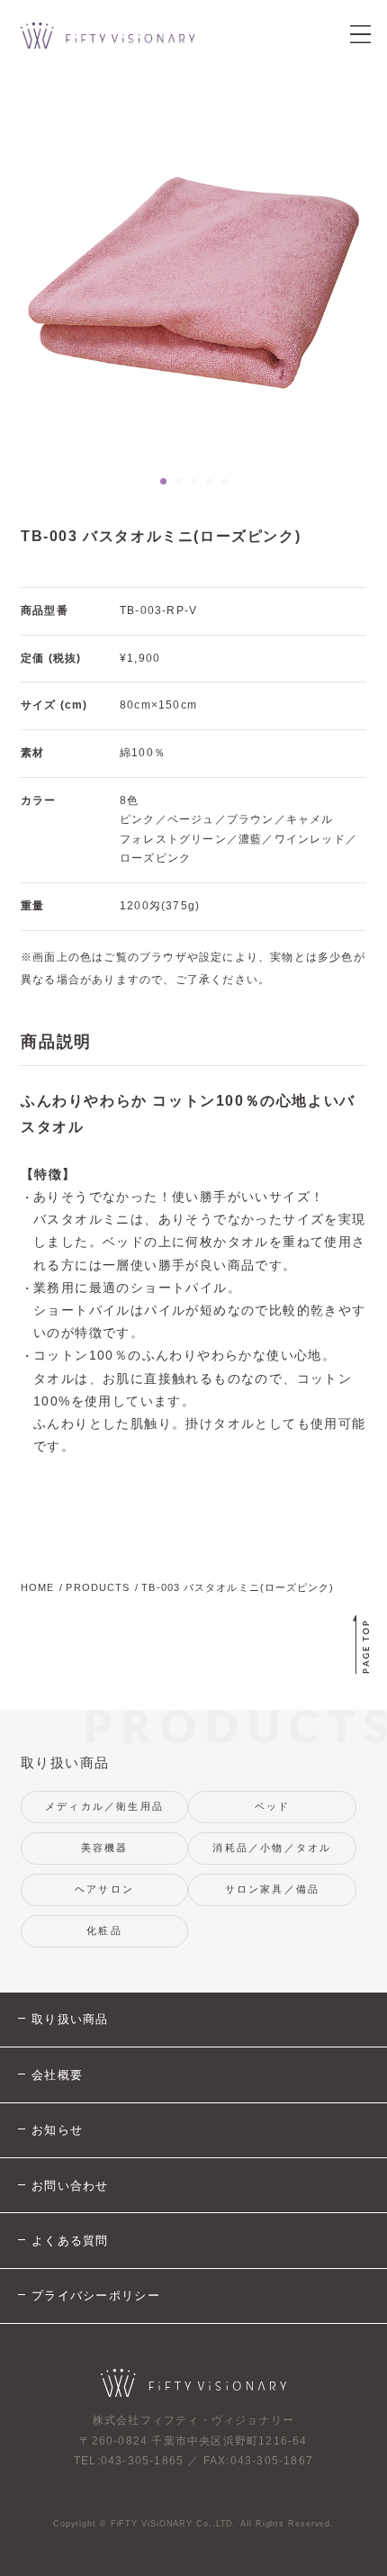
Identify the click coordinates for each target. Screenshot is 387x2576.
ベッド (273, 1806)
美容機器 (105, 1848)
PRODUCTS (98, 1587)
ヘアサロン (104, 1889)
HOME (37, 1587)
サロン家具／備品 (273, 1889)
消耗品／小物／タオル (272, 1848)
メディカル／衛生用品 (104, 1806)
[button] (163, 481)
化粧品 (104, 1930)
